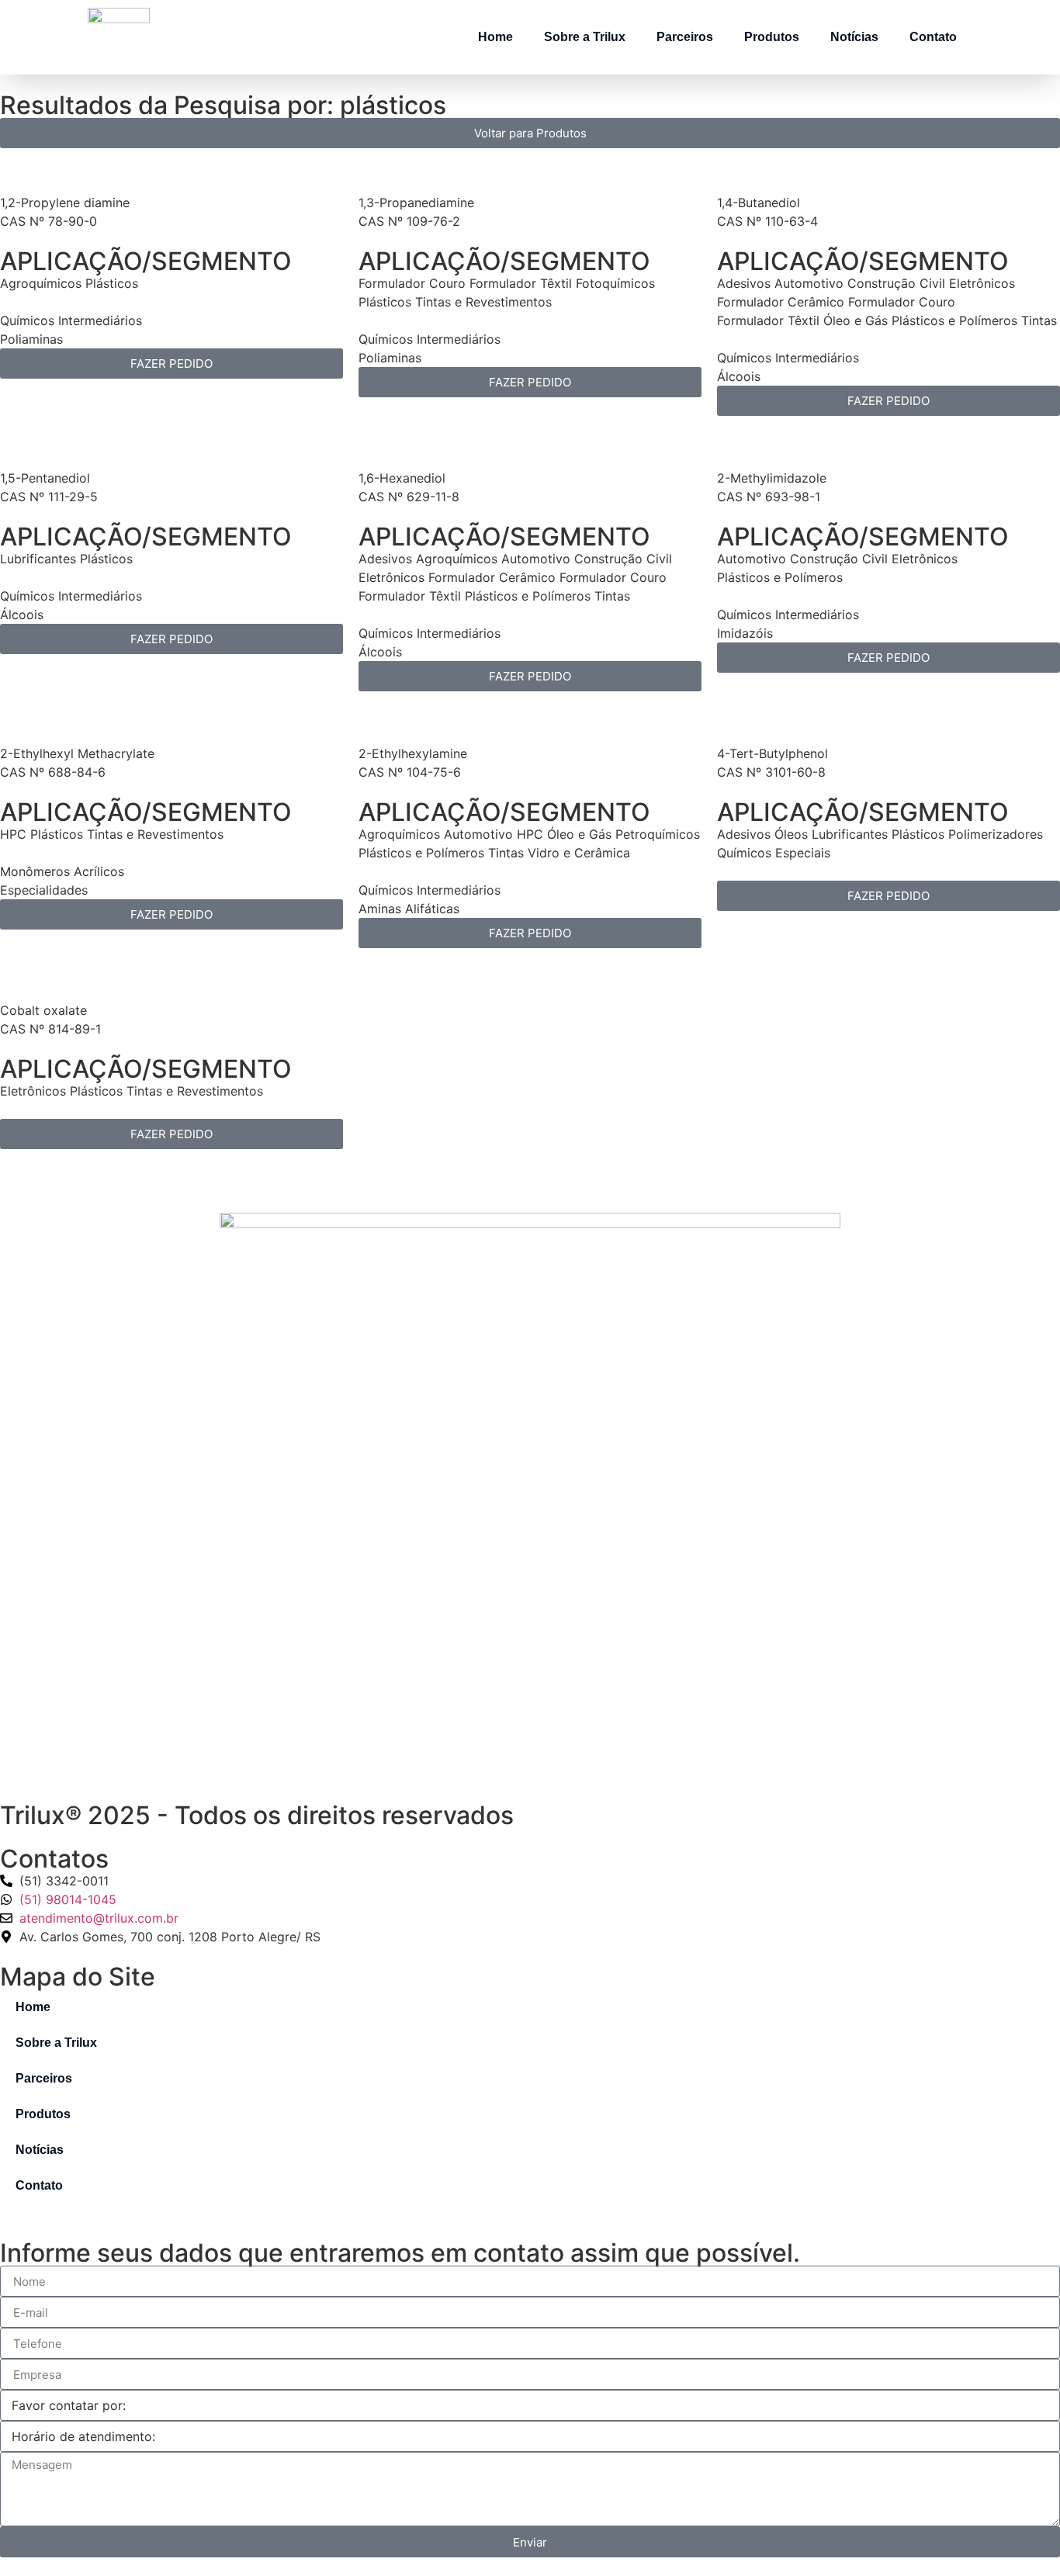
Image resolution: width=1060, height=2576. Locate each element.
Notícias (854, 37)
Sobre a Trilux (585, 37)
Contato (933, 37)
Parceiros (685, 37)
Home (495, 37)
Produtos (772, 37)
